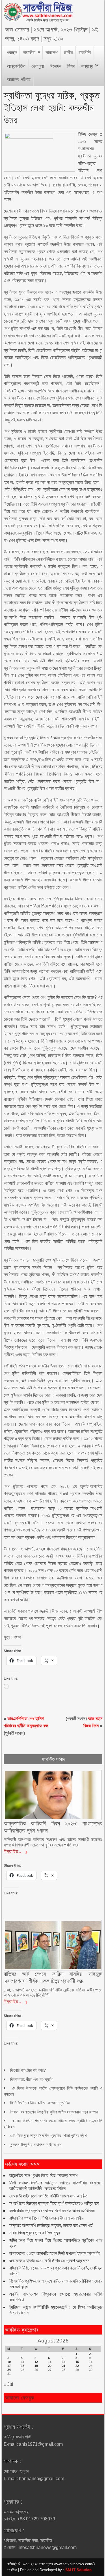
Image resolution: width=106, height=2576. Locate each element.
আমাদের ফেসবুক (20, 2398)
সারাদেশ (52, 53)
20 (50, 2366)
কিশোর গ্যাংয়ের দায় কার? (28, 2070)
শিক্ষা (71, 66)
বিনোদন (56, 66)
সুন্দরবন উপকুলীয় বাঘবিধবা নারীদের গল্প (36, 2145)
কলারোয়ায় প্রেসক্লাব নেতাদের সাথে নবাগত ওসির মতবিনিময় (52, 2211)
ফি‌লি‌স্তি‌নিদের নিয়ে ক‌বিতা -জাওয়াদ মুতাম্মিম (40, 2103)
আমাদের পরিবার (19, 80)
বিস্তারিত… (13, 1851)
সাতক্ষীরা (29, 53)
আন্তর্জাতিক (16, 66)
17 (9, 2366)
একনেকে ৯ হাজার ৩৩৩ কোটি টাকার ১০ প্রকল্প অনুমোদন (49, 2261)
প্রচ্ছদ (12, 53)
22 (77, 2366)
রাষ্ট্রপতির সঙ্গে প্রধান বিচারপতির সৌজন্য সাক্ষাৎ (44, 2175)
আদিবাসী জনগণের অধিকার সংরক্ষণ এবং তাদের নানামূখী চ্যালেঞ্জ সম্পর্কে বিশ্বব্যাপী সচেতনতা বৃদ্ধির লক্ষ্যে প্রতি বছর (53, 1842)
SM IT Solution (78, 2570)
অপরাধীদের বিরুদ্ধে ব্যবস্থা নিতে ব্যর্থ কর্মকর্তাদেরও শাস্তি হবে (54, 2203)
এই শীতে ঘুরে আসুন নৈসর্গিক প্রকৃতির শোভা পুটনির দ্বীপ (48, 2135)
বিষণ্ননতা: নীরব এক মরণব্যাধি (31, 2079)
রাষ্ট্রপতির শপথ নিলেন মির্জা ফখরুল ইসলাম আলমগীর (46, 2218)
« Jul (8, 2384)
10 (9, 2362)
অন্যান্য (87, 66)
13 (50, 2362)
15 (77, 2362)
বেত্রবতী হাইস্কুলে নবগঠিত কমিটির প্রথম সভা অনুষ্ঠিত (48, 2196)
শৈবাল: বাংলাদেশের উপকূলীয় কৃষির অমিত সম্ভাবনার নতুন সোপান (54, 2112)
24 (9, 2370)
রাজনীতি (85, 53)
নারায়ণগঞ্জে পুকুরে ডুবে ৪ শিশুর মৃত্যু (35, 2233)
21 (64, 2366)
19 (36, 2366)
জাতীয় (68, 53)
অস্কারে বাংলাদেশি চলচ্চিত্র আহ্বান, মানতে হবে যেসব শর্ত (51, 2225)
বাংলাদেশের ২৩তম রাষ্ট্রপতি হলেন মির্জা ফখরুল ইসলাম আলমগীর (55, 2253)
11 (22, 2362)
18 (23, 2366)
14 (64, 2362)
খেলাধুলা (38, 66)
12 (36, 2362)
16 (91, 2362)
